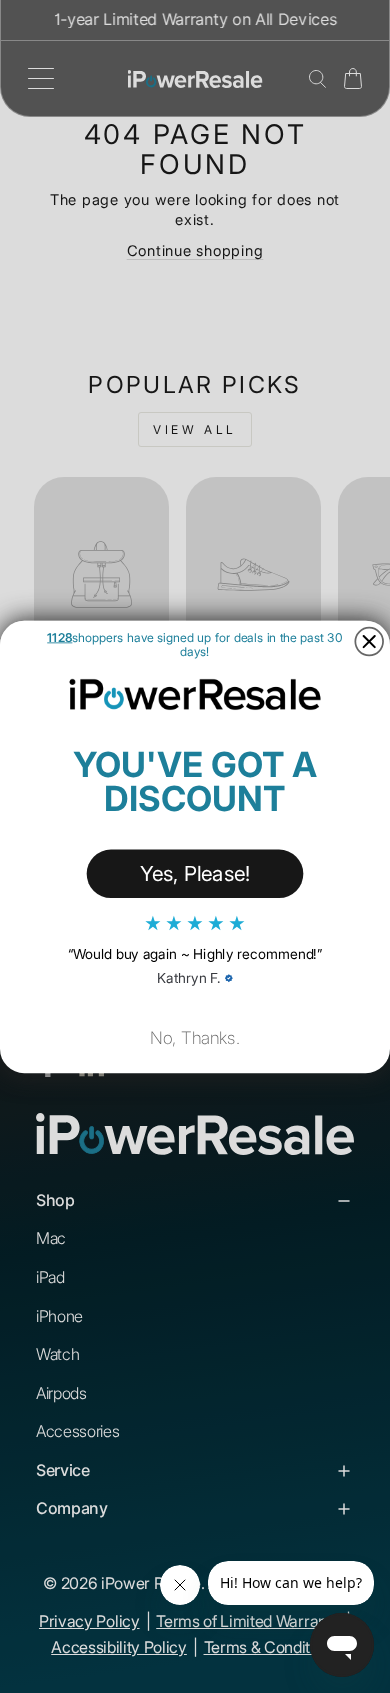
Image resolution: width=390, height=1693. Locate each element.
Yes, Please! (195, 872)
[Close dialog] (369, 641)
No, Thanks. (195, 1037)
